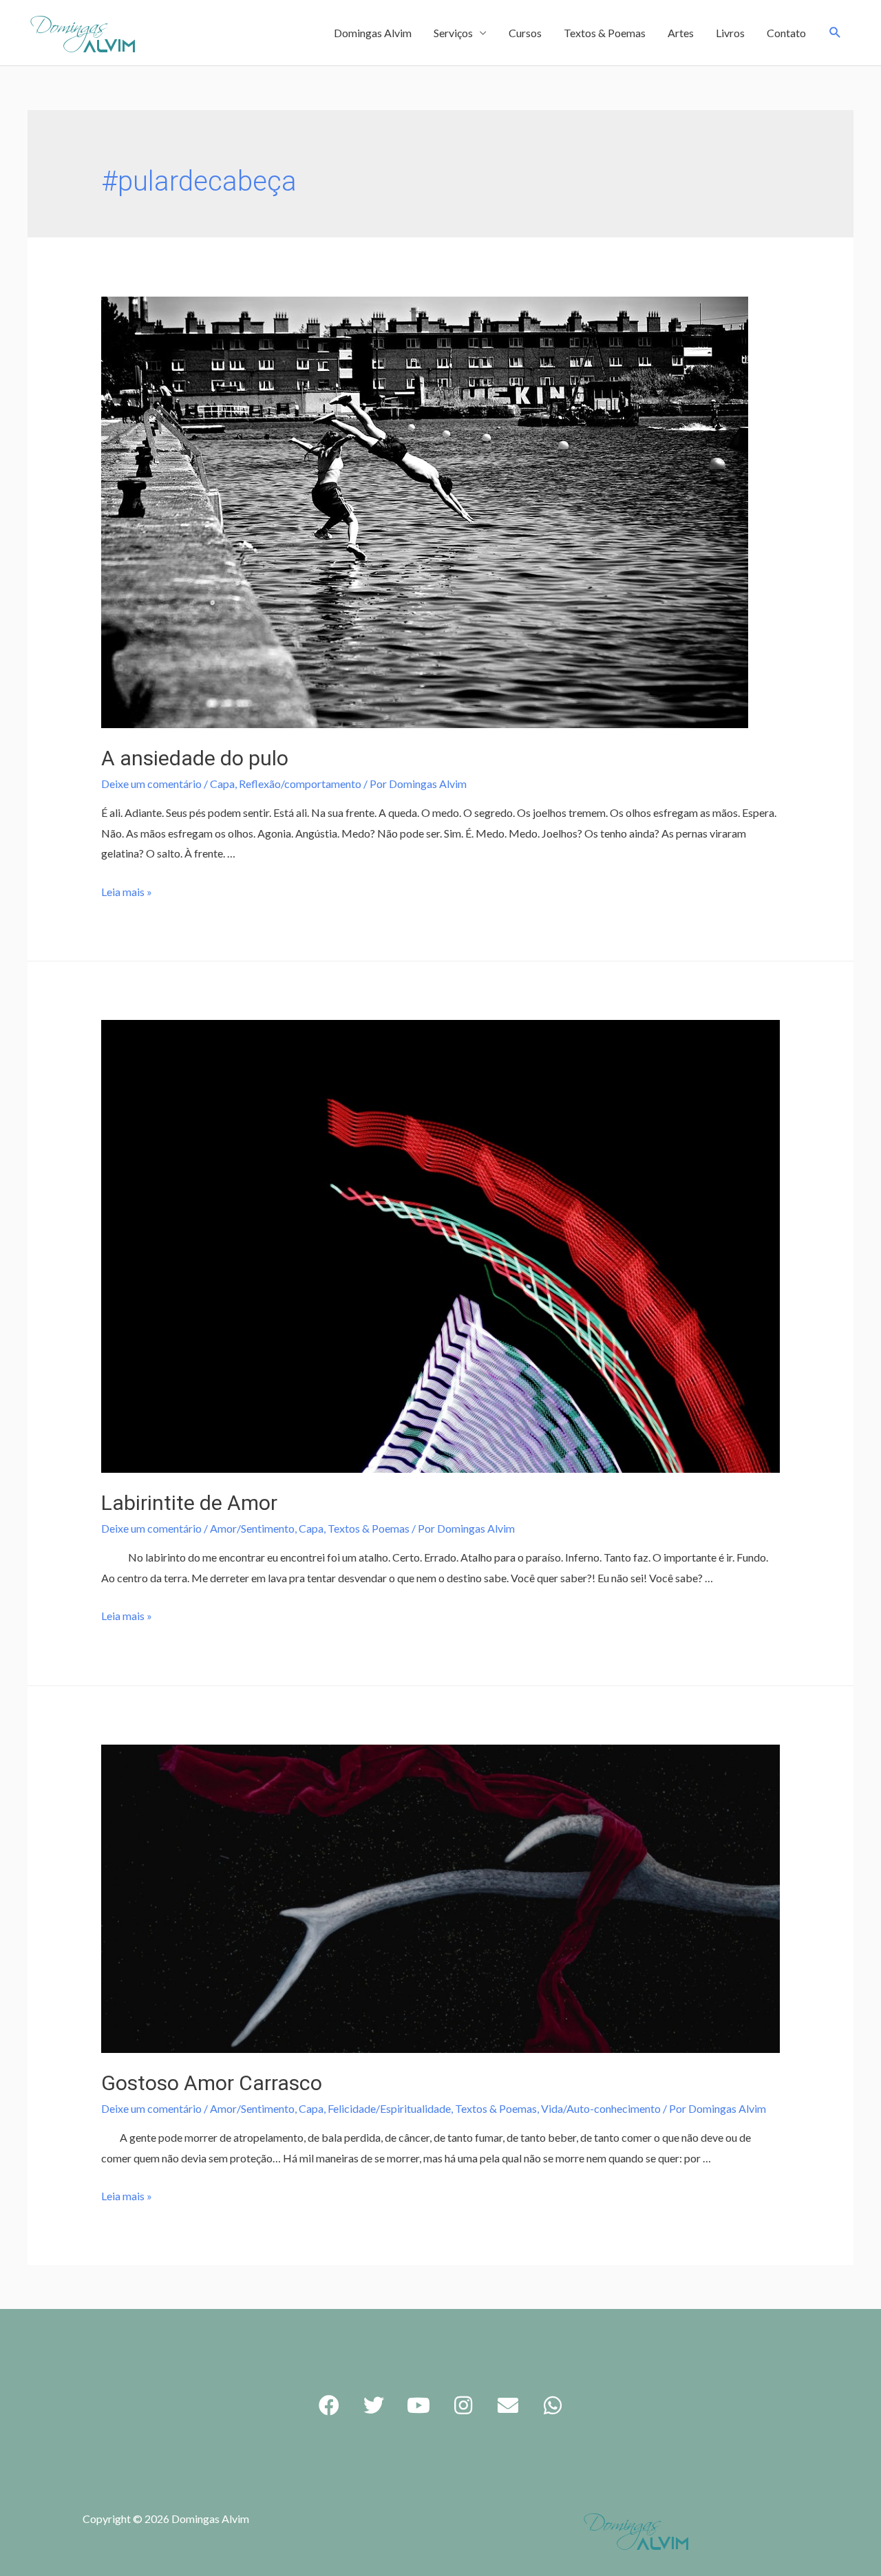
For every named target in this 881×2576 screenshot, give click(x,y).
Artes (681, 33)
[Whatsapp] (553, 2405)
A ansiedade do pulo (195, 758)
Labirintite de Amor (189, 1503)
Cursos (525, 33)
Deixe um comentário (151, 784)
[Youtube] (418, 2405)
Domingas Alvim (373, 33)
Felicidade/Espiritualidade (389, 2108)
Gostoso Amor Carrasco (212, 2083)
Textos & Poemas (605, 33)
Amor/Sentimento (252, 1528)
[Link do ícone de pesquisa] (835, 33)
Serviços (453, 33)
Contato (786, 33)
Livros (730, 33)
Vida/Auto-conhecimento (601, 2108)
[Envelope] (508, 2405)
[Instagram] (463, 2405)
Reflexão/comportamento (300, 784)
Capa (222, 784)
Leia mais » (127, 892)
